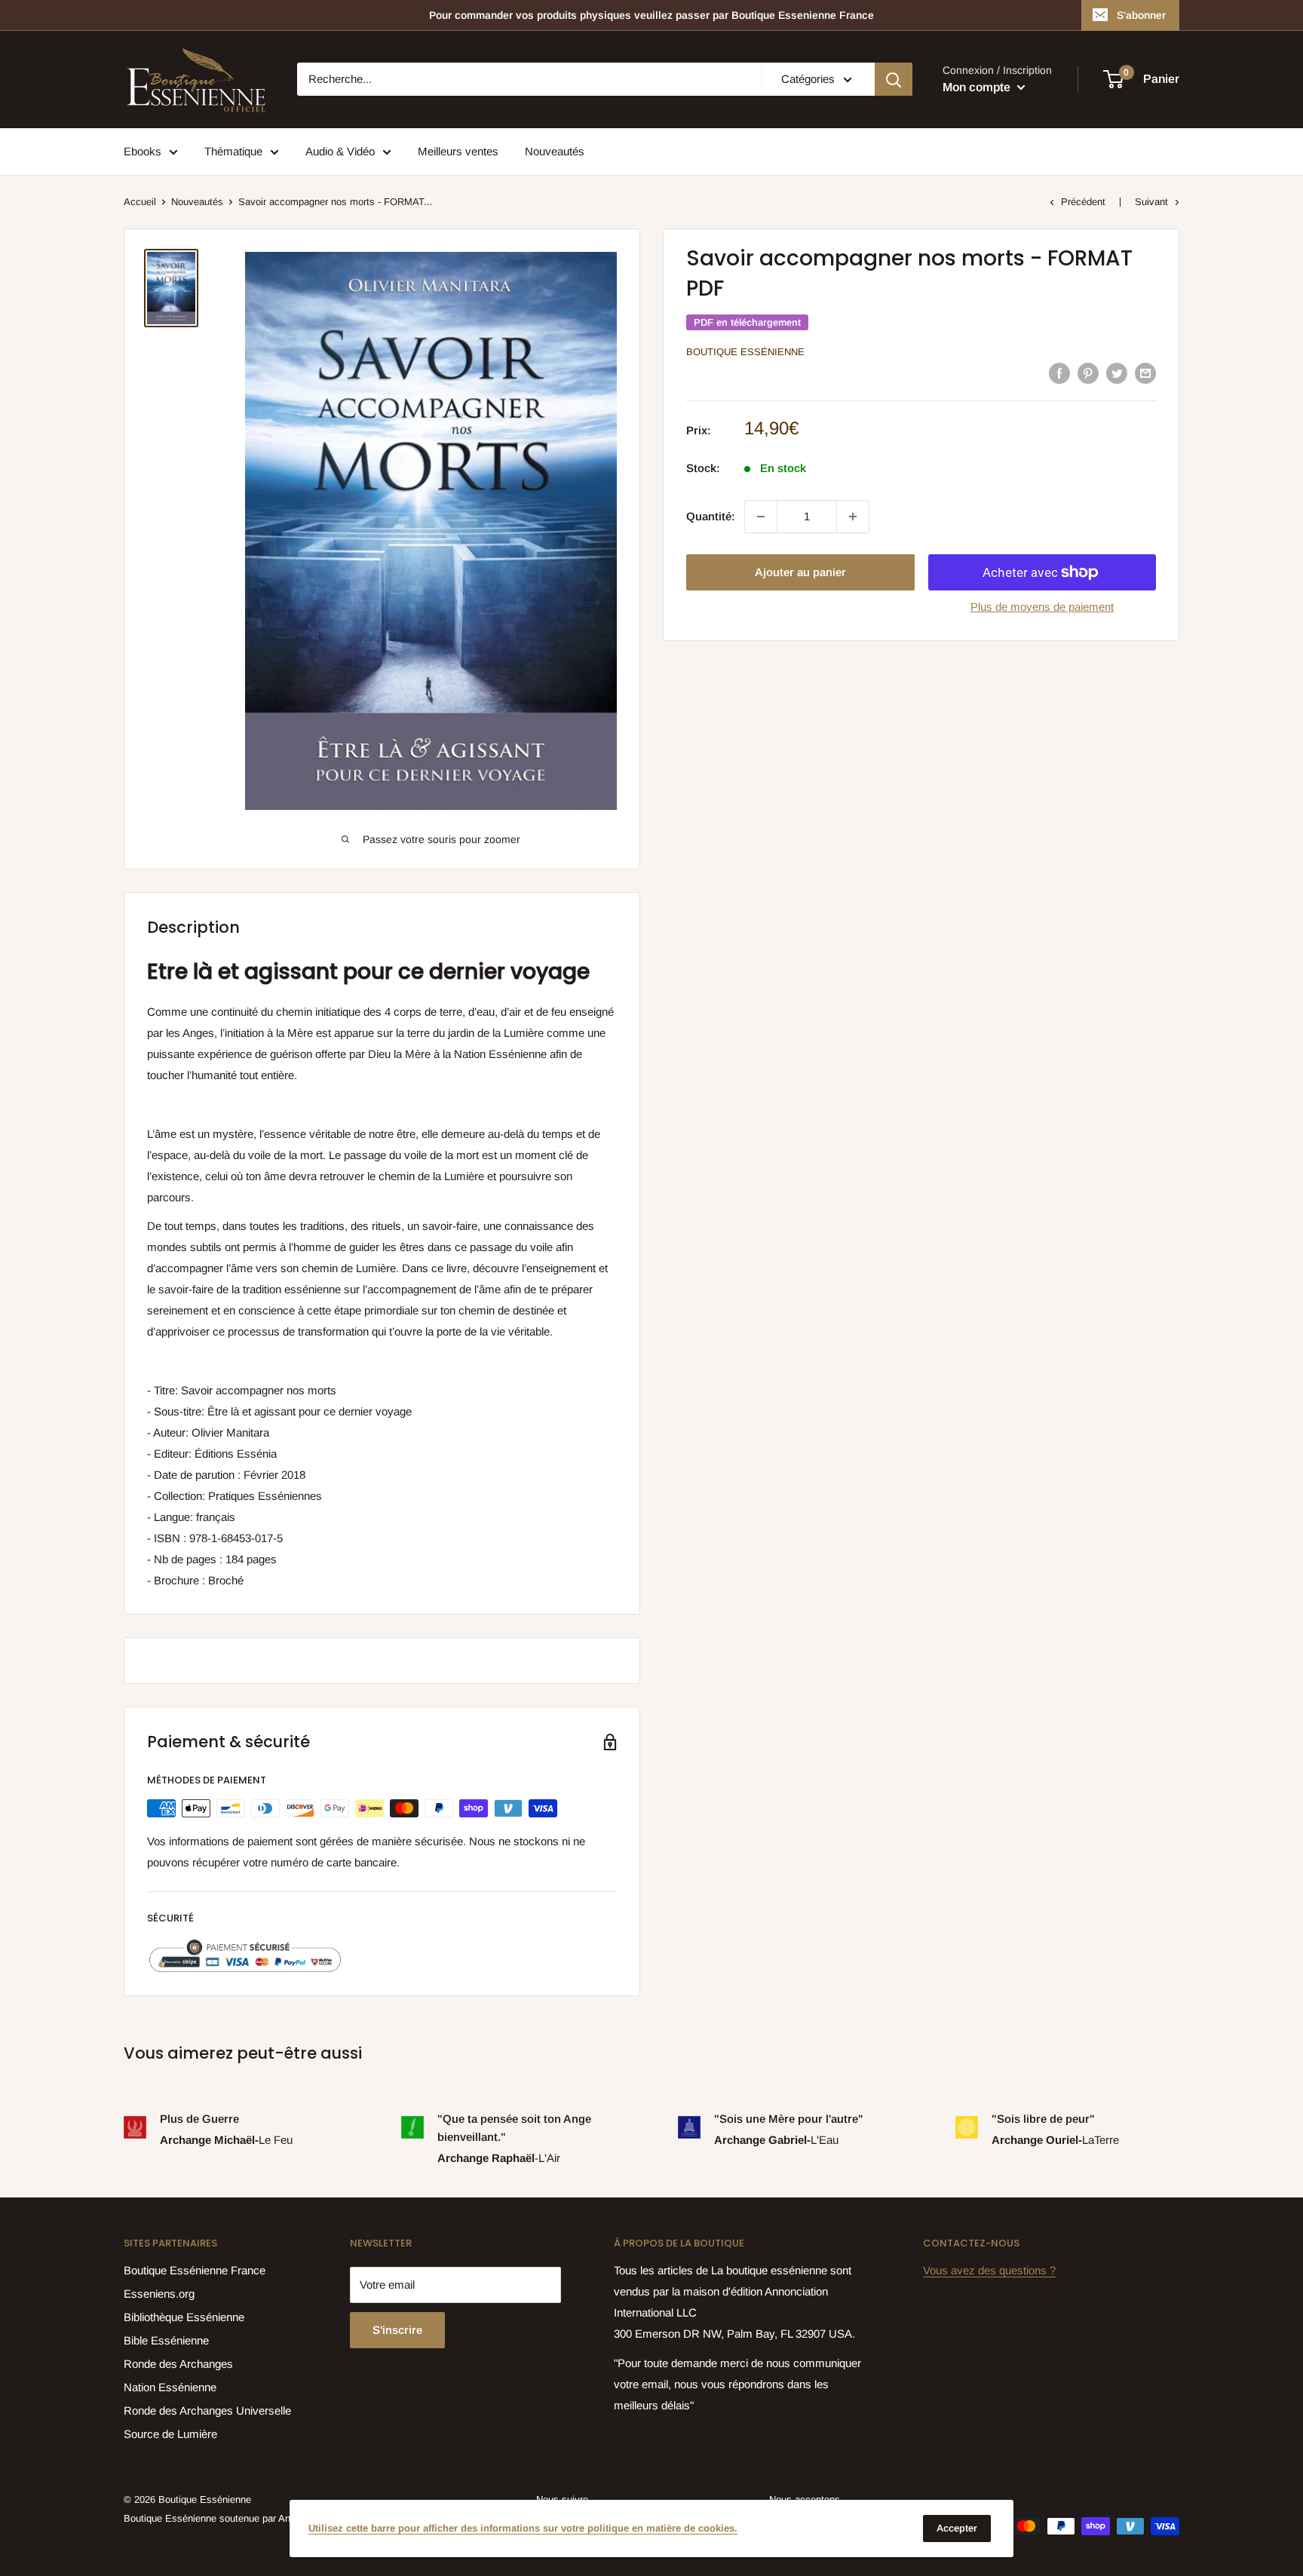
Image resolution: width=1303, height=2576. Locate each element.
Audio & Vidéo (340, 151)
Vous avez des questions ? (989, 2270)
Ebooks (143, 151)
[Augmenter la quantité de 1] (853, 517)
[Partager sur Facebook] (1059, 373)
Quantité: (711, 516)
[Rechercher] (894, 79)
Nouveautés (555, 151)
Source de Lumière (170, 2434)
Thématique (233, 151)
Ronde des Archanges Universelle (207, 2410)
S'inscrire (397, 2330)
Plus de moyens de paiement (1042, 607)
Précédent (1083, 202)
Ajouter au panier (800, 572)
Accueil (140, 202)
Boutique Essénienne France (195, 2270)
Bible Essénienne (166, 2340)
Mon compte (978, 87)
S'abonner (1141, 15)
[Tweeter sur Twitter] (1117, 373)
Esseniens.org (159, 2294)
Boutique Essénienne (745, 352)
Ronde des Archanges (178, 2364)
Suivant (1151, 202)
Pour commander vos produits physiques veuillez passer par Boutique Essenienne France (651, 15)
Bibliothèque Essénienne (184, 2317)
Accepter (957, 2528)
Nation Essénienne (170, 2387)
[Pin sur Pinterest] (1088, 373)
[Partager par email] (1145, 373)
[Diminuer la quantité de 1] (761, 517)
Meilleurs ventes (458, 151)
